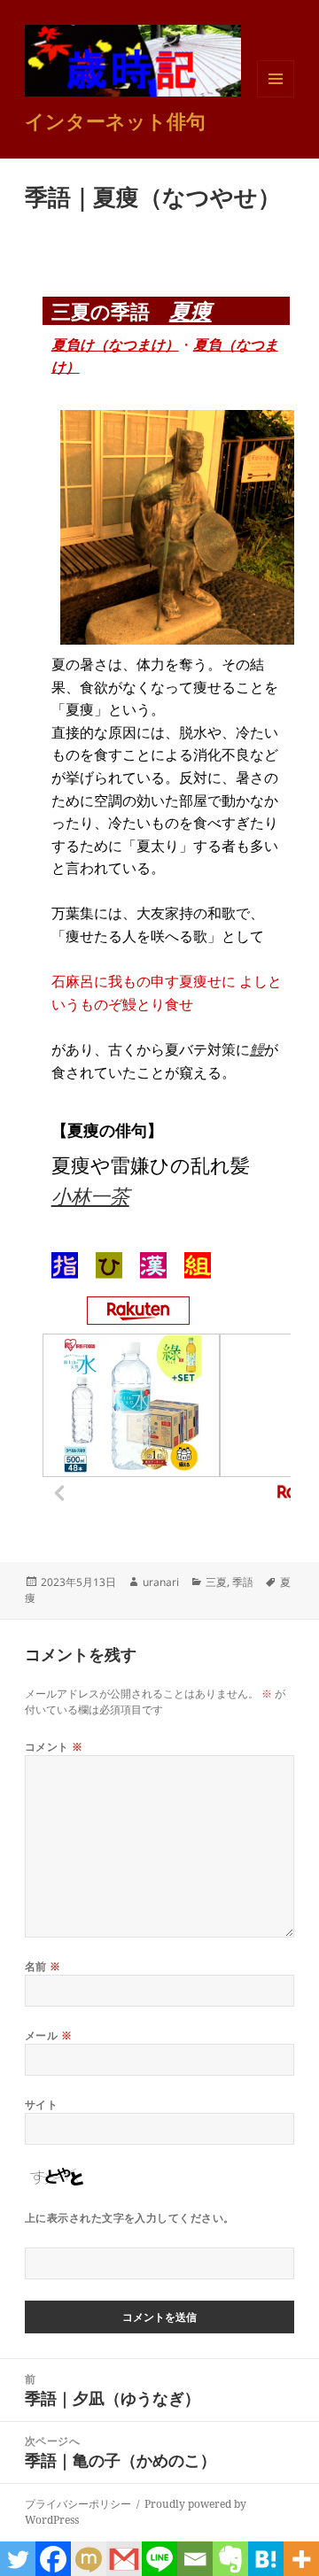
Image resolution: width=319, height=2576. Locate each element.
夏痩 (191, 310)
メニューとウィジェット (276, 97)
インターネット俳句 (115, 120)
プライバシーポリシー (78, 2504)
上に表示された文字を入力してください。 (130, 2218)
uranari (161, 1582)
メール (48, 2035)
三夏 (216, 1582)
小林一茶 (90, 1195)
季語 (243, 1582)
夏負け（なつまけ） (115, 344)
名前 (43, 1966)
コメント (54, 1747)
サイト (41, 2104)
